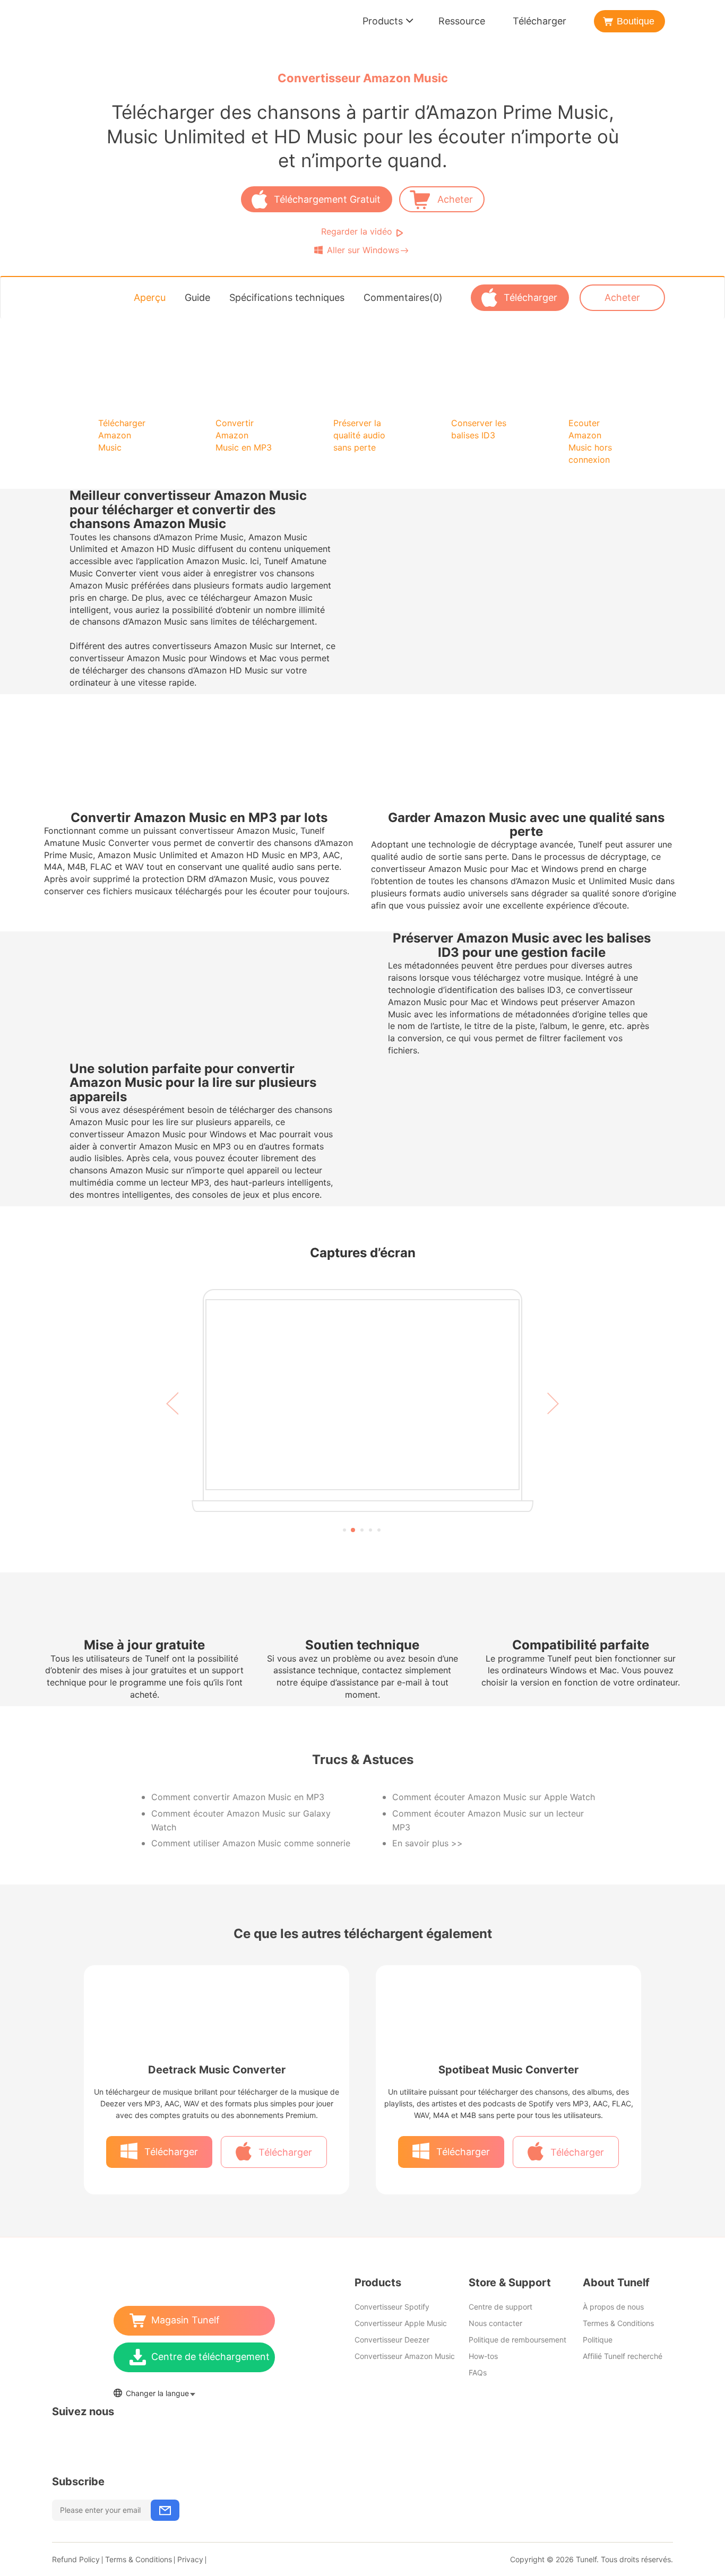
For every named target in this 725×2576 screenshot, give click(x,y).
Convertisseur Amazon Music (405, 2356)
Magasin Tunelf (185, 2320)
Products (383, 21)
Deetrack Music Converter (217, 2070)
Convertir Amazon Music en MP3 (244, 435)
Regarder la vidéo (357, 231)
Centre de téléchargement (210, 2357)
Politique (598, 2340)
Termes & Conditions (618, 2323)
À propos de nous (613, 2307)
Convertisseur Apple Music (401, 2323)
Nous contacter (495, 2323)
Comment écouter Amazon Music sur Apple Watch (494, 1797)
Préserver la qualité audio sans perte (359, 435)
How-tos (483, 2356)
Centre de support (500, 2307)
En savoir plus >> (428, 1843)
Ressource (462, 21)
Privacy (190, 2559)
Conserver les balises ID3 (479, 429)
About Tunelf (616, 2283)
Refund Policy (76, 2559)
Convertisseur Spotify (392, 2307)
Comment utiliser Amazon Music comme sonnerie (251, 1843)
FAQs (478, 2372)
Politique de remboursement (517, 2340)
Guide (197, 297)
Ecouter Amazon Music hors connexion (590, 441)
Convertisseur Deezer (392, 2340)
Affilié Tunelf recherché (623, 2356)
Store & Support (510, 2283)
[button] (172, 1416)
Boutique (636, 21)
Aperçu (150, 297)
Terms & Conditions (139, 2559)
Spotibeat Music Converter (508, 2070)
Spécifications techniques (287, 297)
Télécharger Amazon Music (122, 435)
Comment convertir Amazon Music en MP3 (238, 1797)
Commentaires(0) (403, 297)
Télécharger (540, 21)
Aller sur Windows (362, 250)
